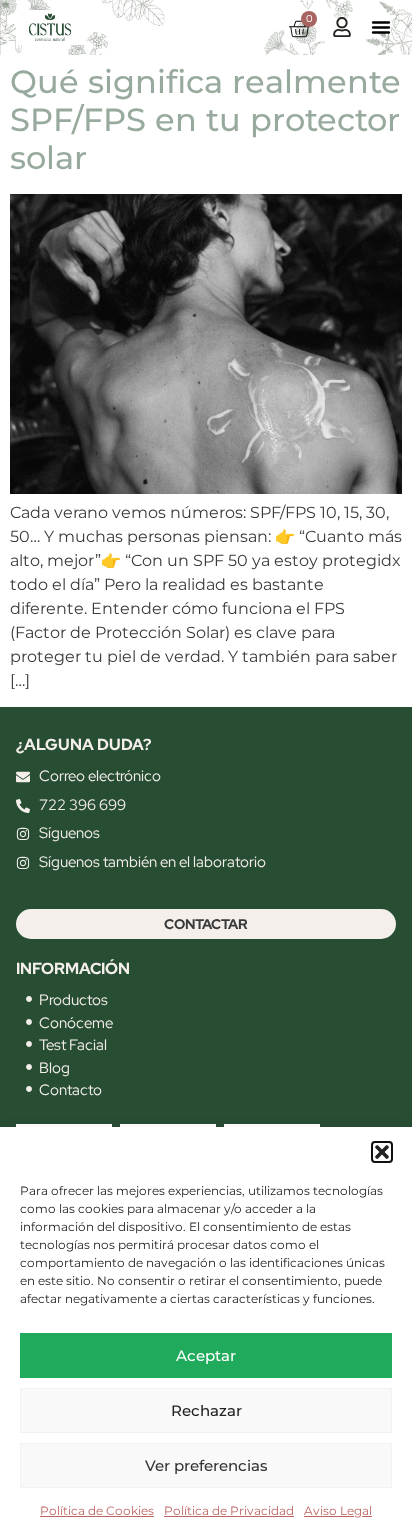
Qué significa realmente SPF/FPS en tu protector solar (205, 120)
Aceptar (206, 1355)
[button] (382, 1152)
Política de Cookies (97, 1510)
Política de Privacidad (229, 1510)
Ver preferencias (206, 1465)
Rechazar (206, 1410)
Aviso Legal (338, 1510)
